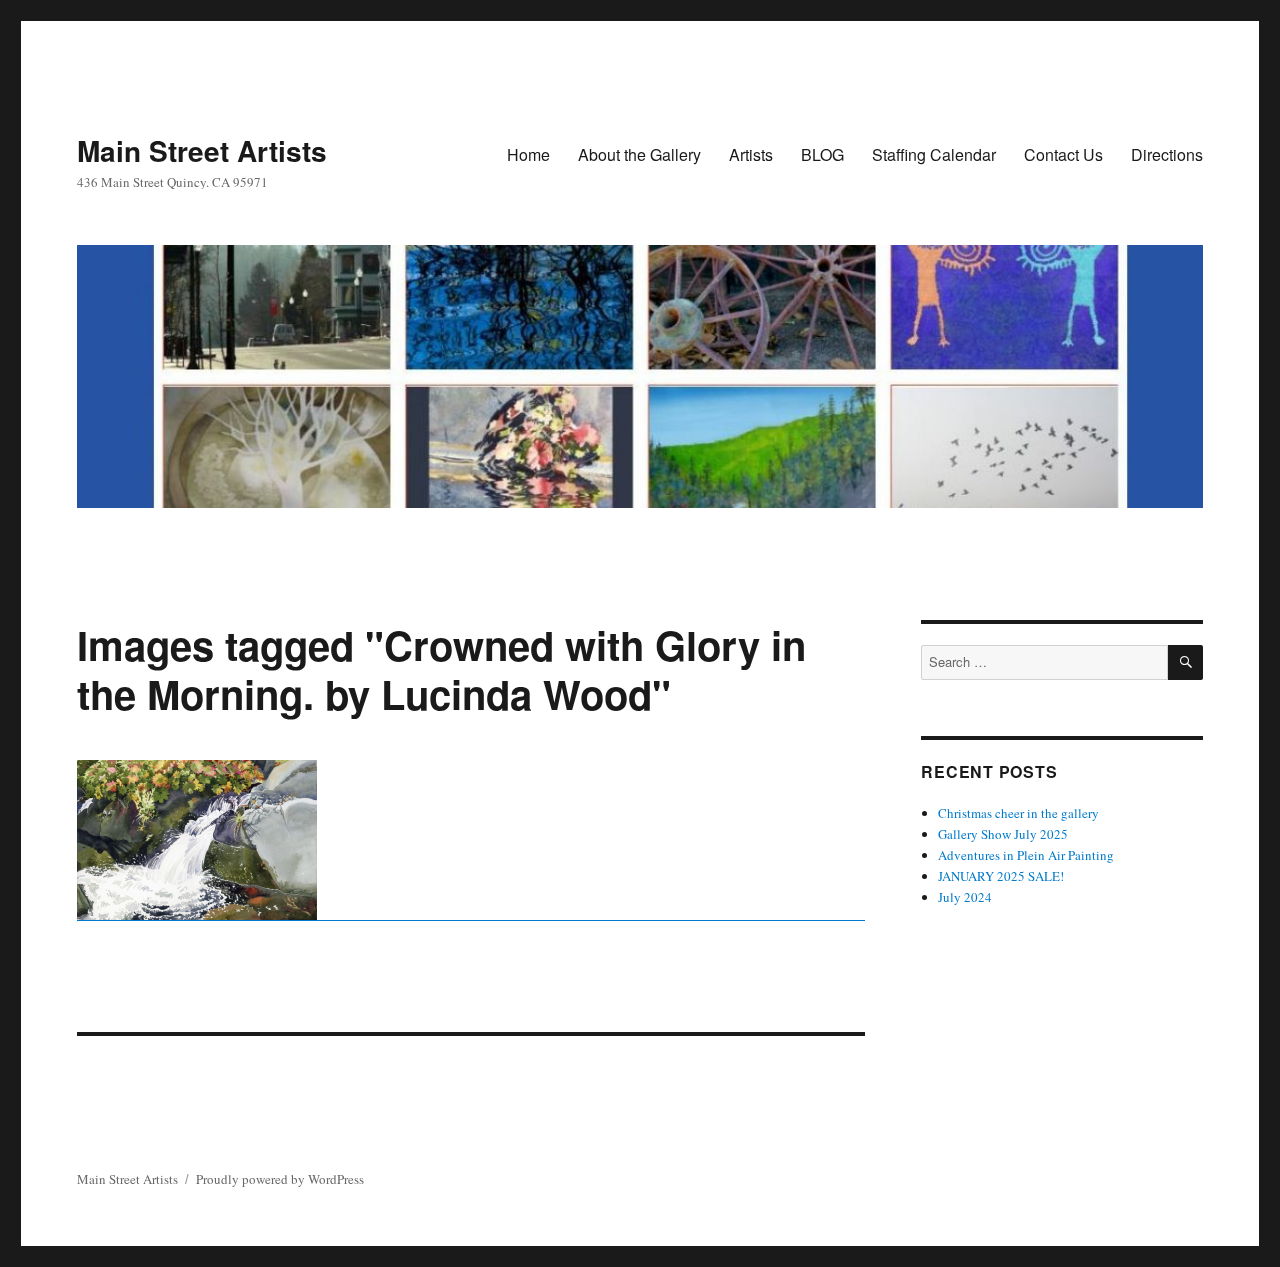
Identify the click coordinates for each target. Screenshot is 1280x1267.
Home (528, 154)
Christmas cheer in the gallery (1018, 813)
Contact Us (1063, 154)
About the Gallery (639, 154)
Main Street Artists (202, 150)
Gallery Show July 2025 (1003, 834)
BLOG (822, 154)
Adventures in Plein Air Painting (1026, 855)
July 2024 (965, 897)
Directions (1167, 154)
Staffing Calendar (934, 154)
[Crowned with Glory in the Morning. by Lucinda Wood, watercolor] (471, 840)
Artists (751, 154)
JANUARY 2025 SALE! (1001, 876)
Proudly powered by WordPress (280, 1179)
